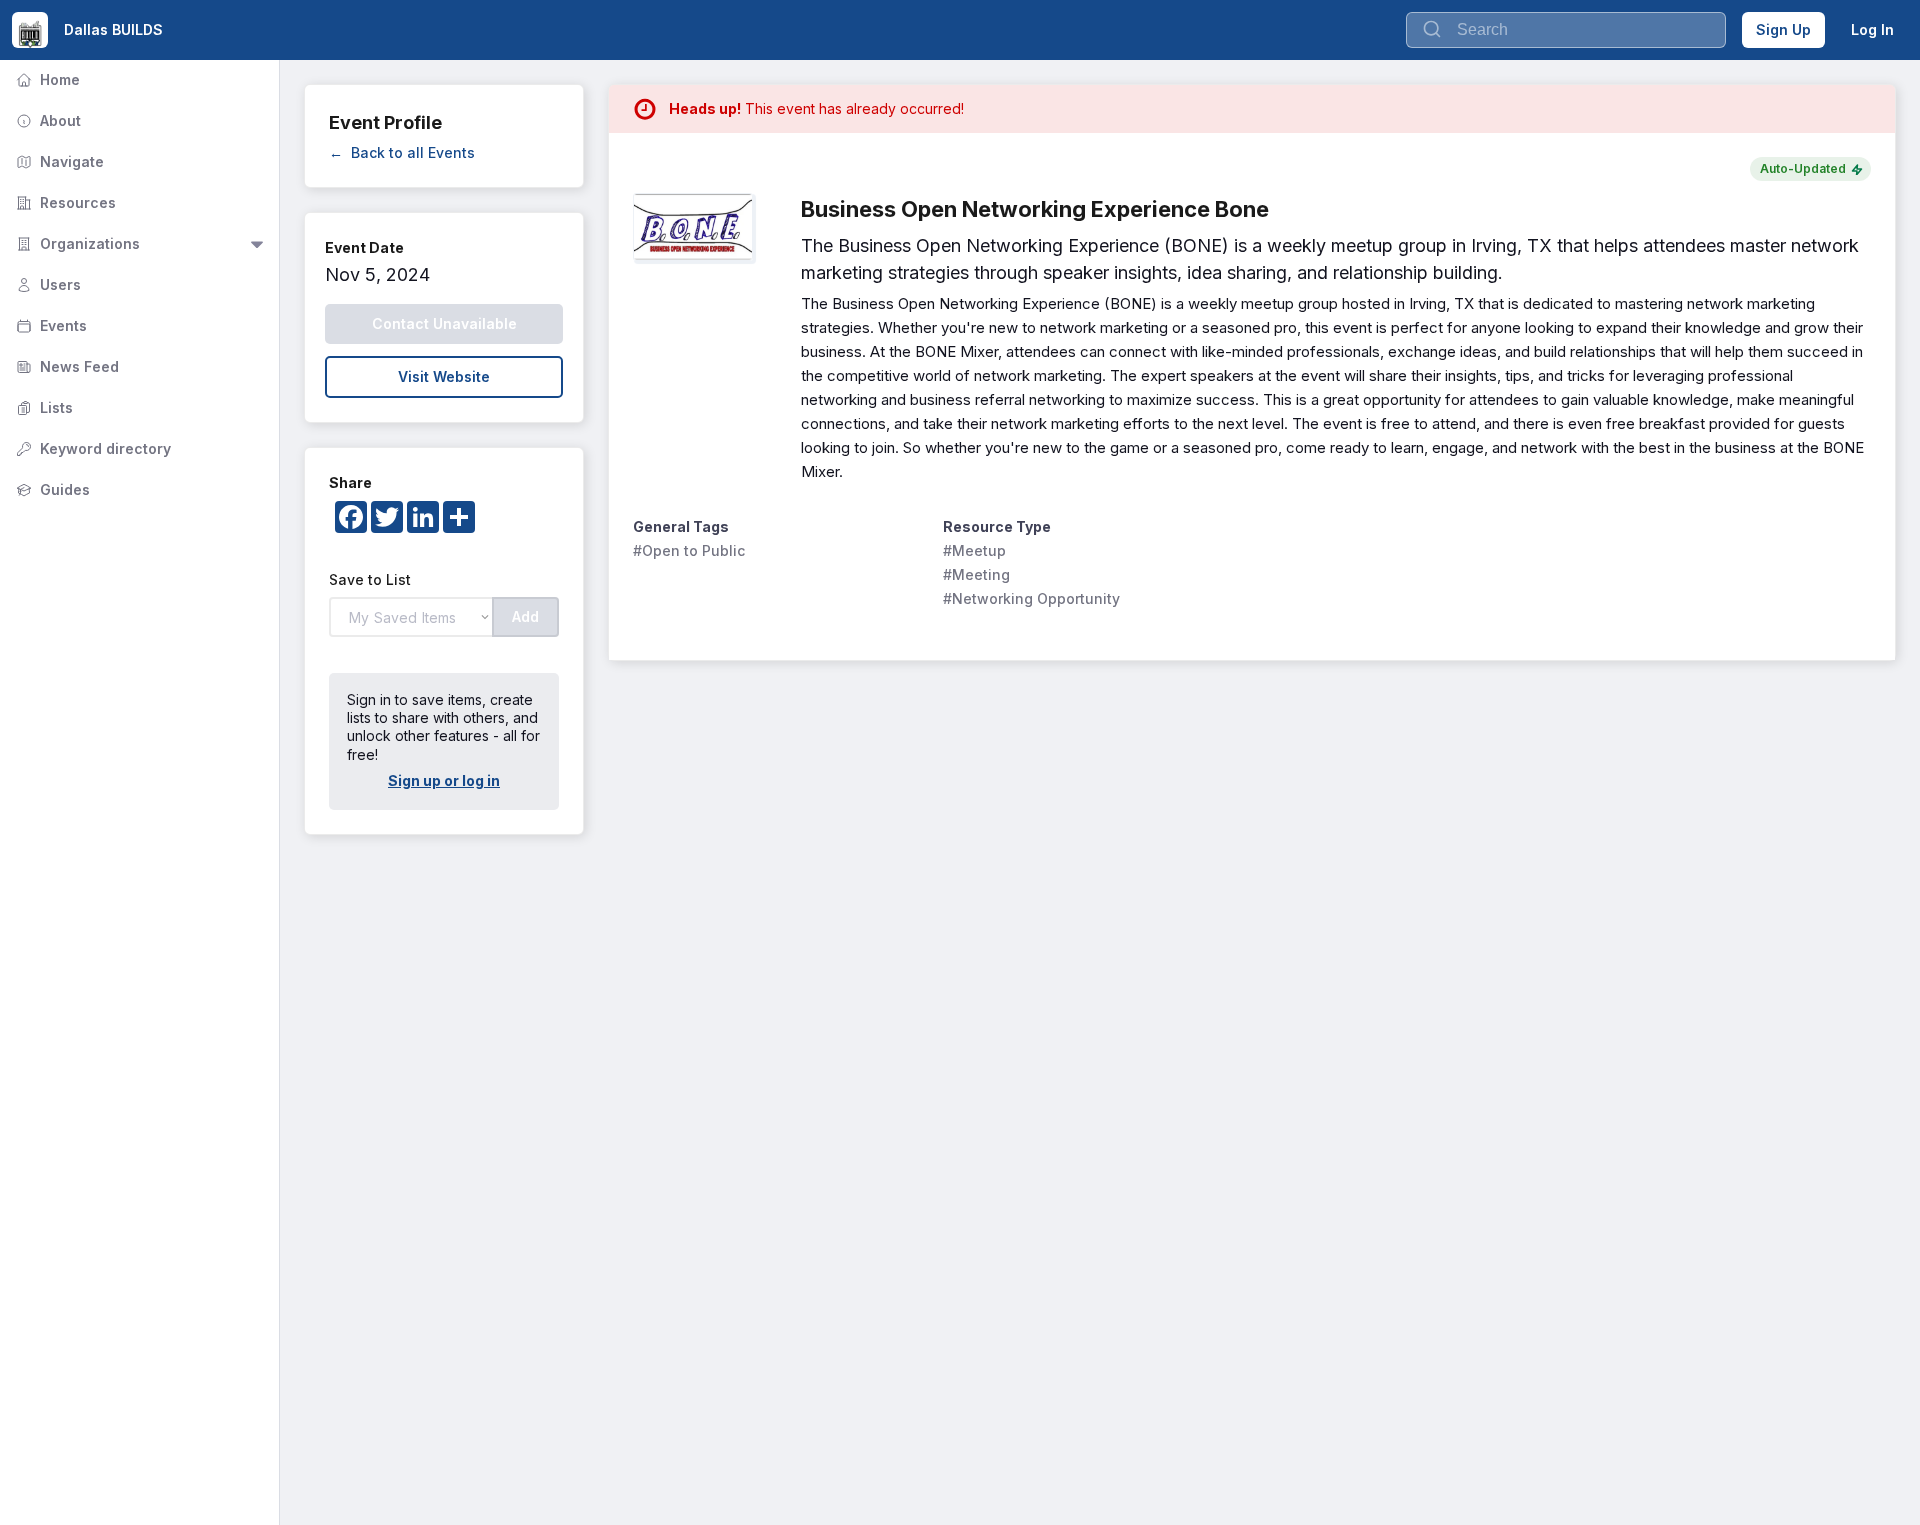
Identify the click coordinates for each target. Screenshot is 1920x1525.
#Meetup (974, 550)
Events (49, 325)
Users (46, 284)
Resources (64, 202)
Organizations (76, 243)
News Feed (65, 366)
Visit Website (444, 376)
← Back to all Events (402, 152)
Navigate (58, 161)
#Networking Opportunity (1031, 598)
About (46, 120)
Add (525, 616)
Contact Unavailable (444, 323)
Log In (1872, 29)
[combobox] (1566, 30)
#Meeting (976, 574)
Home (46, 79)
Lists (42, 407)
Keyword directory (91, 448)
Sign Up (1783, 29)
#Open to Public (689, 550)
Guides (51, 489)
